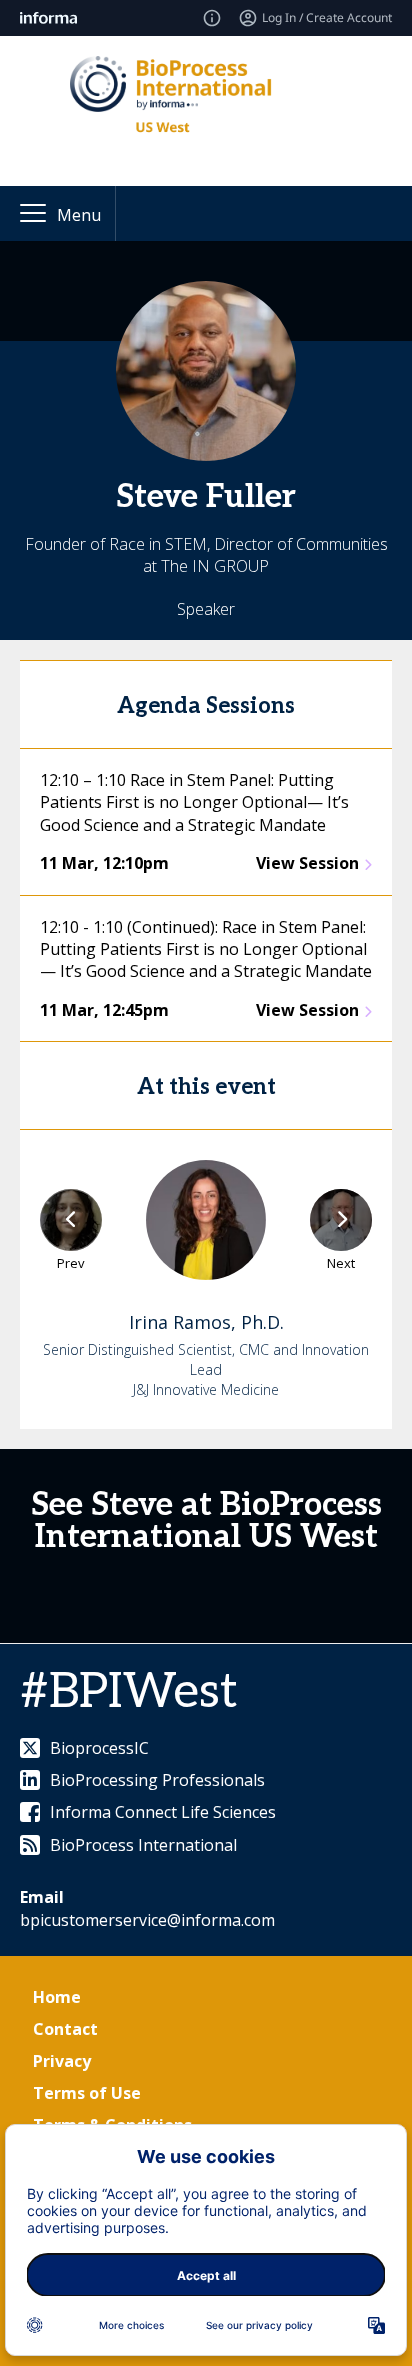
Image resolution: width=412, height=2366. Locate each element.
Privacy (62, 2061)
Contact (65, 2029)
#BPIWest (129, 1692)
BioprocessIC (99, 1748)
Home (57, 1997)
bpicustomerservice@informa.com (147, 1920)
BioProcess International (143, 1845)
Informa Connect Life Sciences (163, 1812)
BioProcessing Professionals (157, 1780)
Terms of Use (87, 2093)
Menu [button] (79, 215)
